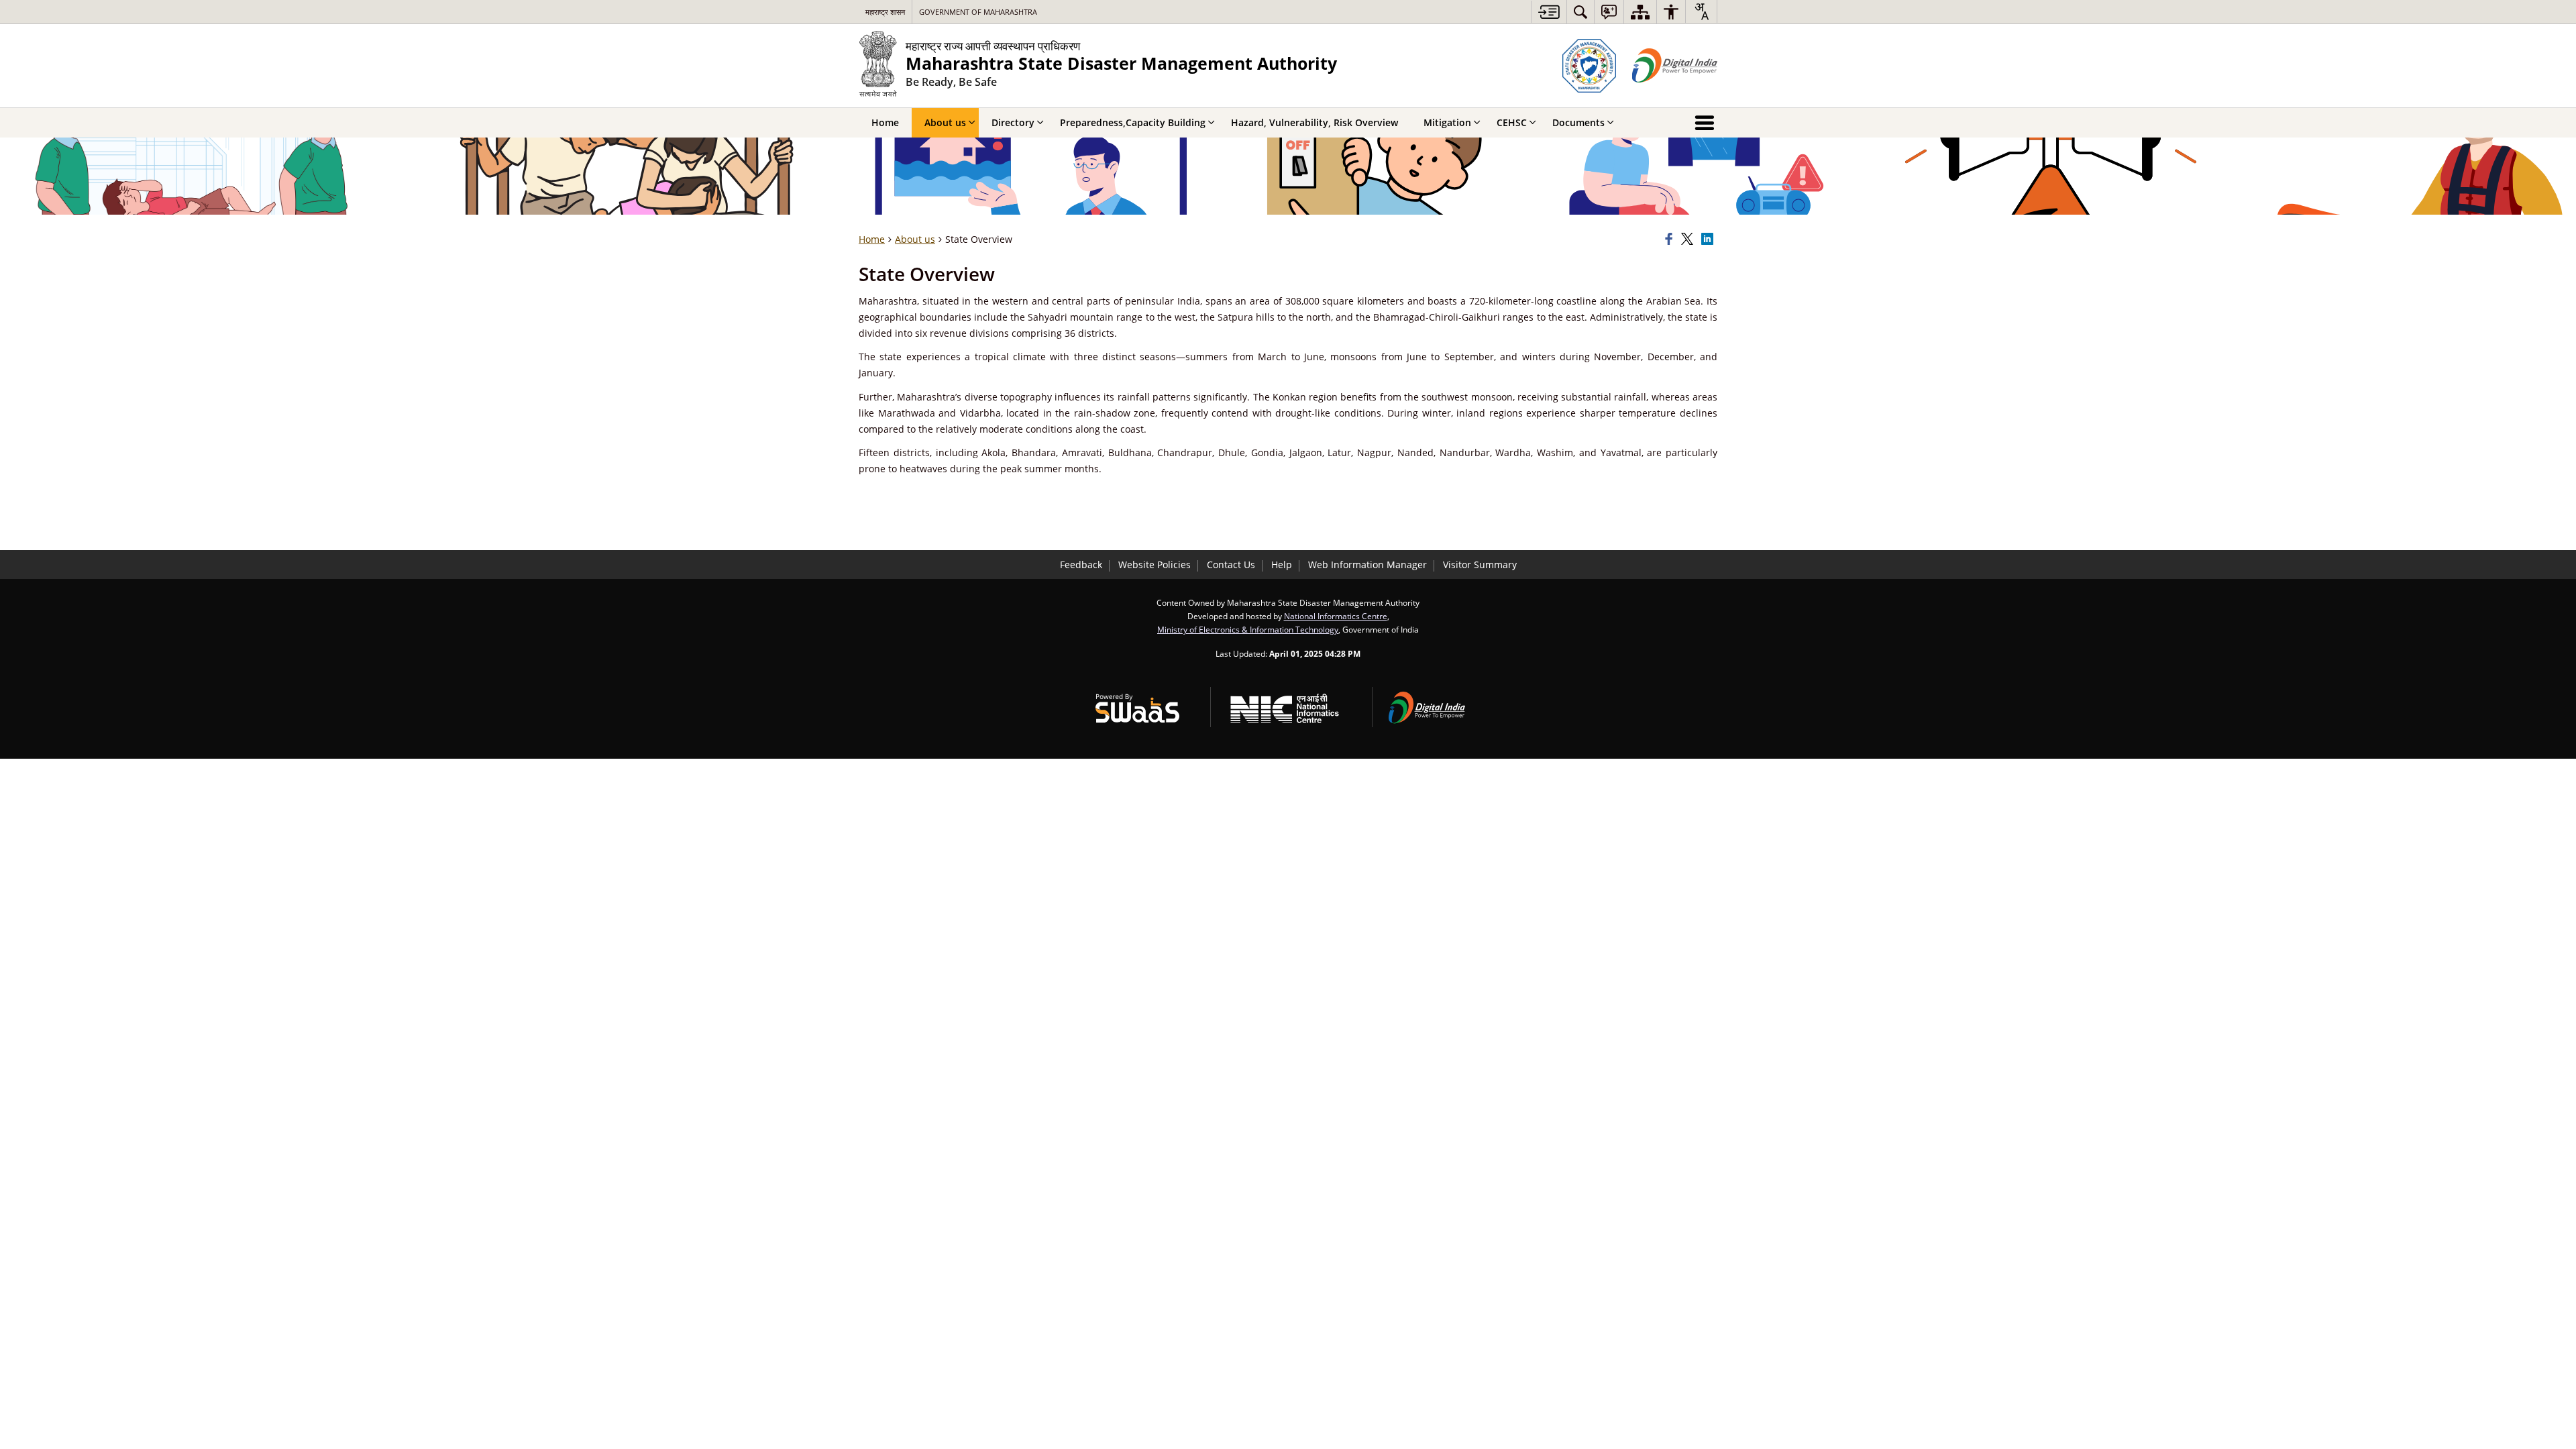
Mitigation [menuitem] (1447, 122)
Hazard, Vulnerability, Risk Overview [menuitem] (1314, 122)
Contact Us (1231, 565)
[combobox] (1701, 11)
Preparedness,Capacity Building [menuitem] (1133, 122)
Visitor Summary (1480, 565)
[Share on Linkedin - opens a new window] (1709, 239)
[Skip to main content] (1549, 12)
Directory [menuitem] (1013, 122)
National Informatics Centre (1336, 616)
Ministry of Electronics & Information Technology (1248, 629)
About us (915, 239)
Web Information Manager (1367, 565)
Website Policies (1155, 565)
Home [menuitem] (885, 122)
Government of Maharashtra (978, 12)
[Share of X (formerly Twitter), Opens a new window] (1689, 239)
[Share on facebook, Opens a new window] (1671, 239)
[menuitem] (1580, 12)
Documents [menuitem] (1578, 122)
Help (1282, 565)
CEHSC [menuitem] (1512, 122)
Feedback (1081, 565)
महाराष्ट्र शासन (885, 12)
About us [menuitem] (945, 122)
